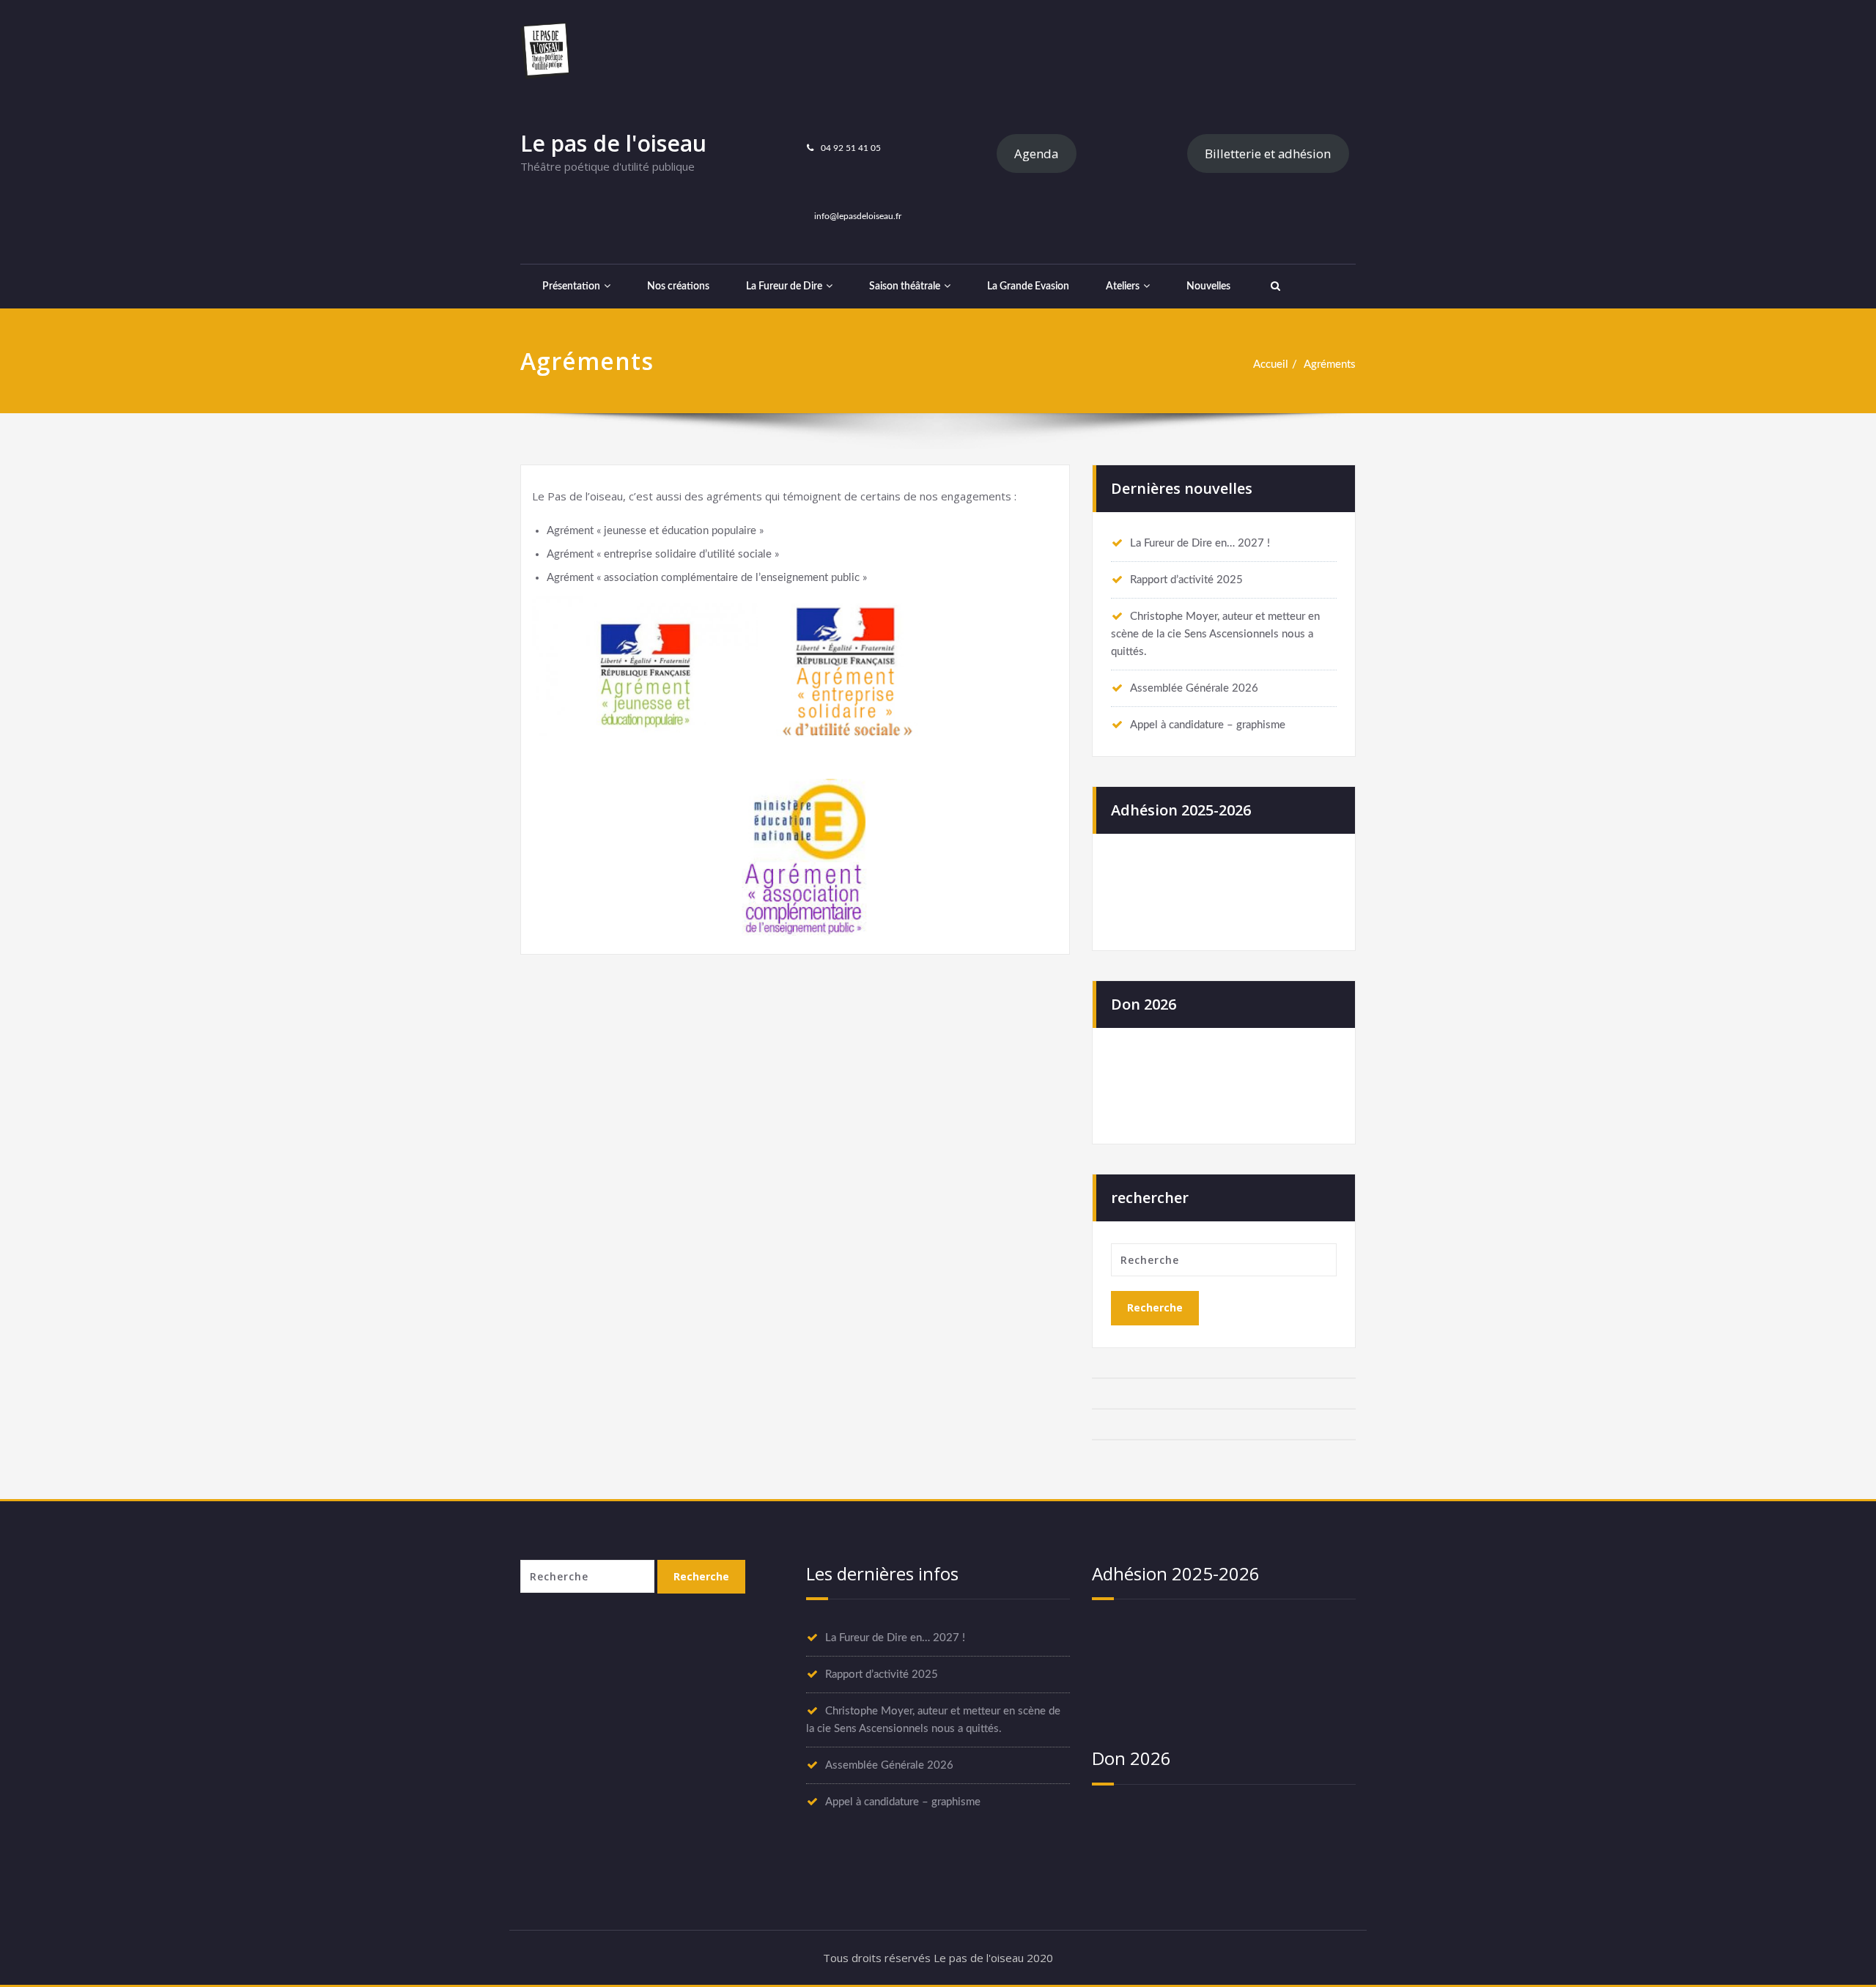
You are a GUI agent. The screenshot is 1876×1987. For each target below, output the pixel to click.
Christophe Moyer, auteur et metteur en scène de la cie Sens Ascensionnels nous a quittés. (1215, 634)
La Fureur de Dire (784, 286)
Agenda (1036, 153)
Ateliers (1123, 286)
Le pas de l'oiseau (613, 143)
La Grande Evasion (1028, 286)
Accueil (1271, 365)
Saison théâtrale (905, 286)
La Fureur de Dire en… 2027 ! (1200, 543)
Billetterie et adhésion (1268, 153)
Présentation (571, 286)
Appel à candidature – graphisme (1208, 725)
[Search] (1274, 286)
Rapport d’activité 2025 (1186, 580)
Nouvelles (1208, 286)
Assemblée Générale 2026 (1194, 688)
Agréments (1330, 365)
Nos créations (678, 286)
